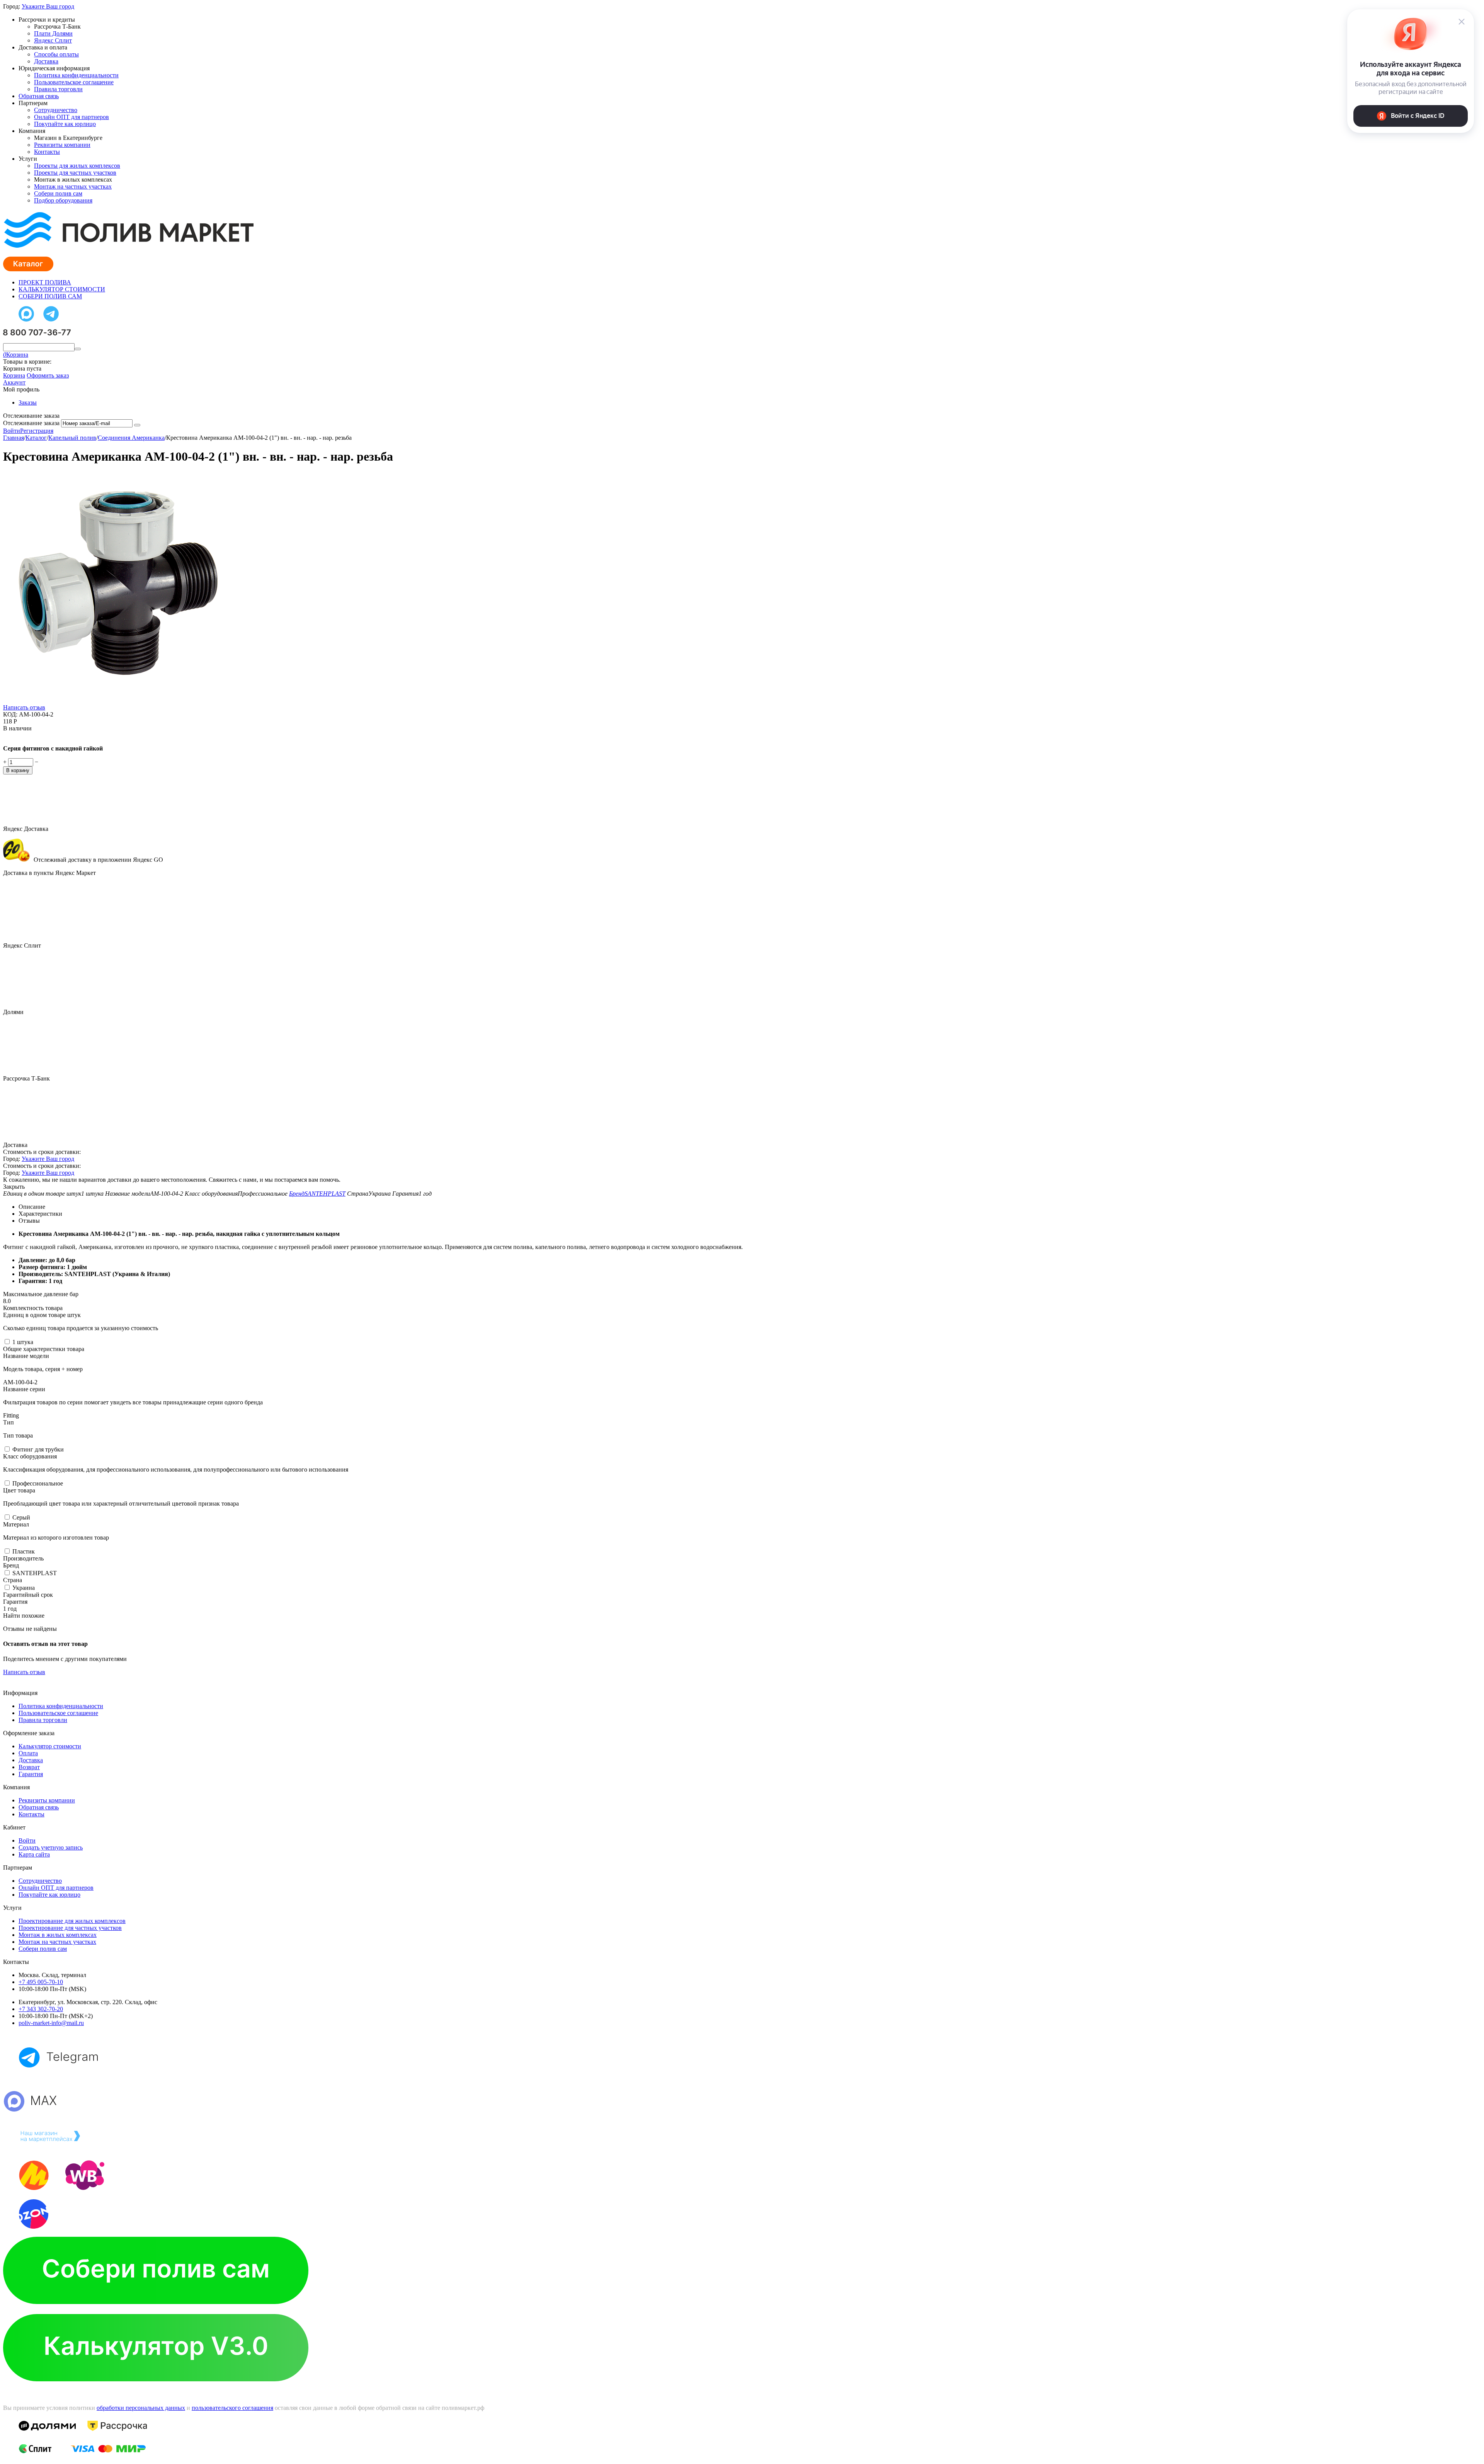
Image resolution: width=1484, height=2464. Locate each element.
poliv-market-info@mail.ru (51, 2023)
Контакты (47, 152)
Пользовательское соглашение (74, 82)
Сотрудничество (56, 110)
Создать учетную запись (51, 1847)
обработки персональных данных (141, 2408)
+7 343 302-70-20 (41, 2009)
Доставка (46, 61)
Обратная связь (39, 96)
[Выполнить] (137, 425)
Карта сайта (34, 1854)
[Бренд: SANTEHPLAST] (19, 735)
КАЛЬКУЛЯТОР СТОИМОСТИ (62, 289)
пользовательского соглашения (232, 2408)
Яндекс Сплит (53, 40)
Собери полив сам (58, 193)
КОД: (10, 714)
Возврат (29, 1767)
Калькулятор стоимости (50, 1746)
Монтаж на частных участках (73, 186)
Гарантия (31, 1774)
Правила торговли (58, 89)
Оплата (28, 1753)
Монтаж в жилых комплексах (58, 1935)
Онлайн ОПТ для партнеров (71, 117)
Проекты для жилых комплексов (77, 166)
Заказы (28, 402)
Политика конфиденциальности (76, 75)
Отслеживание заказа (31, 423)
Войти (12, 431)
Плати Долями (53, 33)
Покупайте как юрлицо (65, 124)
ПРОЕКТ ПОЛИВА (45, 282)
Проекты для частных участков (75, 173)
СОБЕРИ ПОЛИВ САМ (50, 296)
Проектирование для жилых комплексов (72, 1921)
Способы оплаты (56, 54)
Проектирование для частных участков (70, 1928)
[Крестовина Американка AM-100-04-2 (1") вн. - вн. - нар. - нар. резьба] (119, 702)
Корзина (14, 375)
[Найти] (78, 349)
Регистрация (37, 431)
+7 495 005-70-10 (41, 1982)
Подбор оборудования (63, 200)
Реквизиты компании (62, 145)
